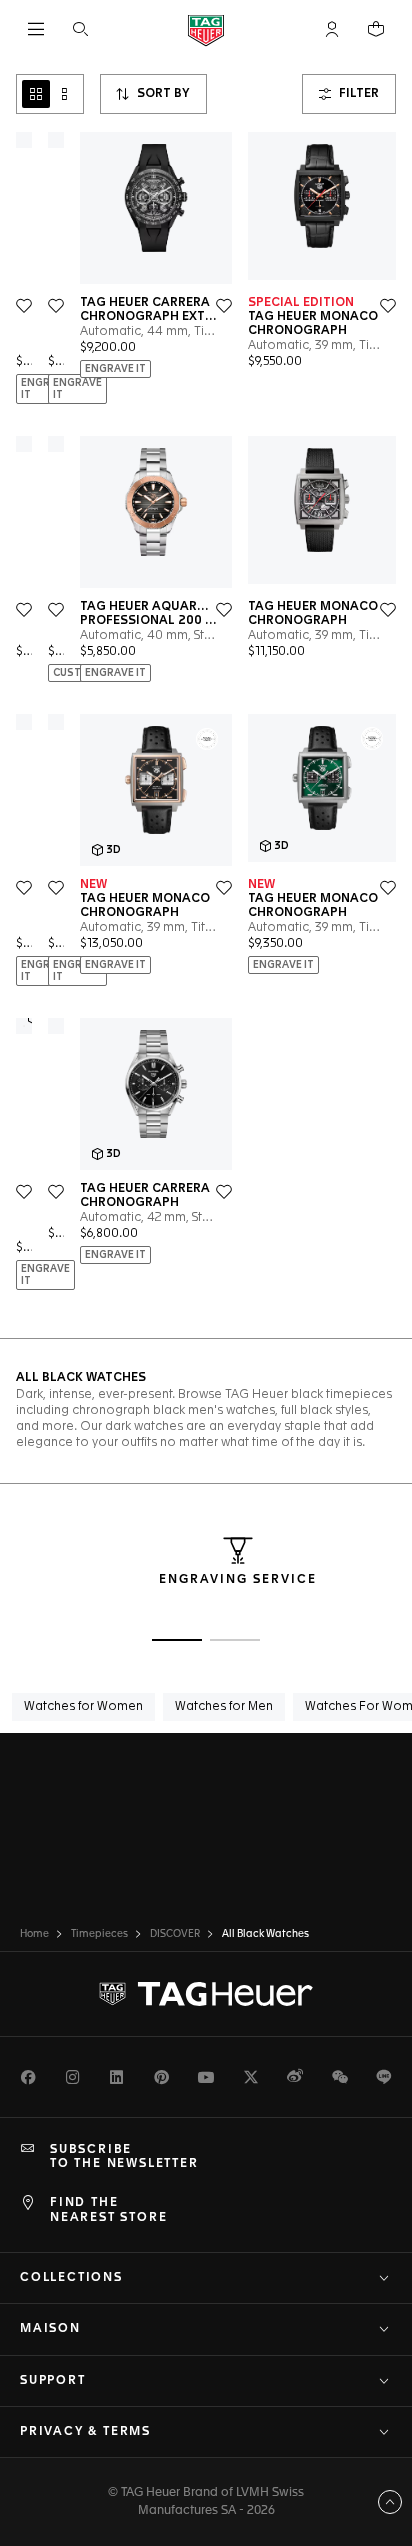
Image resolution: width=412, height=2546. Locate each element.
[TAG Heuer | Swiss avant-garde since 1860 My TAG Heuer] (206, 1994)
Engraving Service (238, 1580)
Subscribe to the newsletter (124, 2157)
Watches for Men (224, 1707)
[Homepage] (206, 29)
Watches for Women (83, 1707)
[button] (332, 29)
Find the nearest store (108, 2210)
